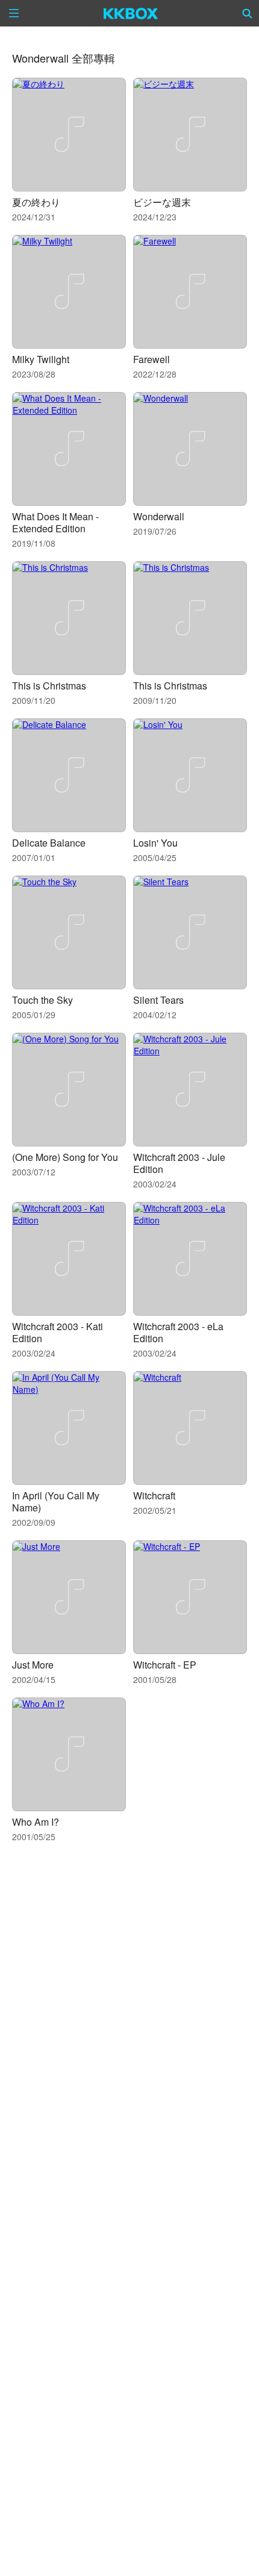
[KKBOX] (131, 13)
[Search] (248, 13)
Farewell (151, 359)
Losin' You (155, 843)
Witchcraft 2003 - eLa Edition (178, 1332)
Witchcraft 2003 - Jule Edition (179, 1163)
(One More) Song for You (65, 1157)
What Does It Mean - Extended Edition (55, 522)
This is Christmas (49, 686)
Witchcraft (154, 1495)
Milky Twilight (41, 359)
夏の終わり (36, 202)
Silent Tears (158, 1000)
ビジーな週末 (162, 202)
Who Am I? (36, 1822)
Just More (33, 1665)
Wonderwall (159, 516)
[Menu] (14, 13)
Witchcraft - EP (165, 1665)
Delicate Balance (49, 843)
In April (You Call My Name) (56, 1501)
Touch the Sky (42, 1000)
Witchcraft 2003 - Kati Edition (58, 1332)
